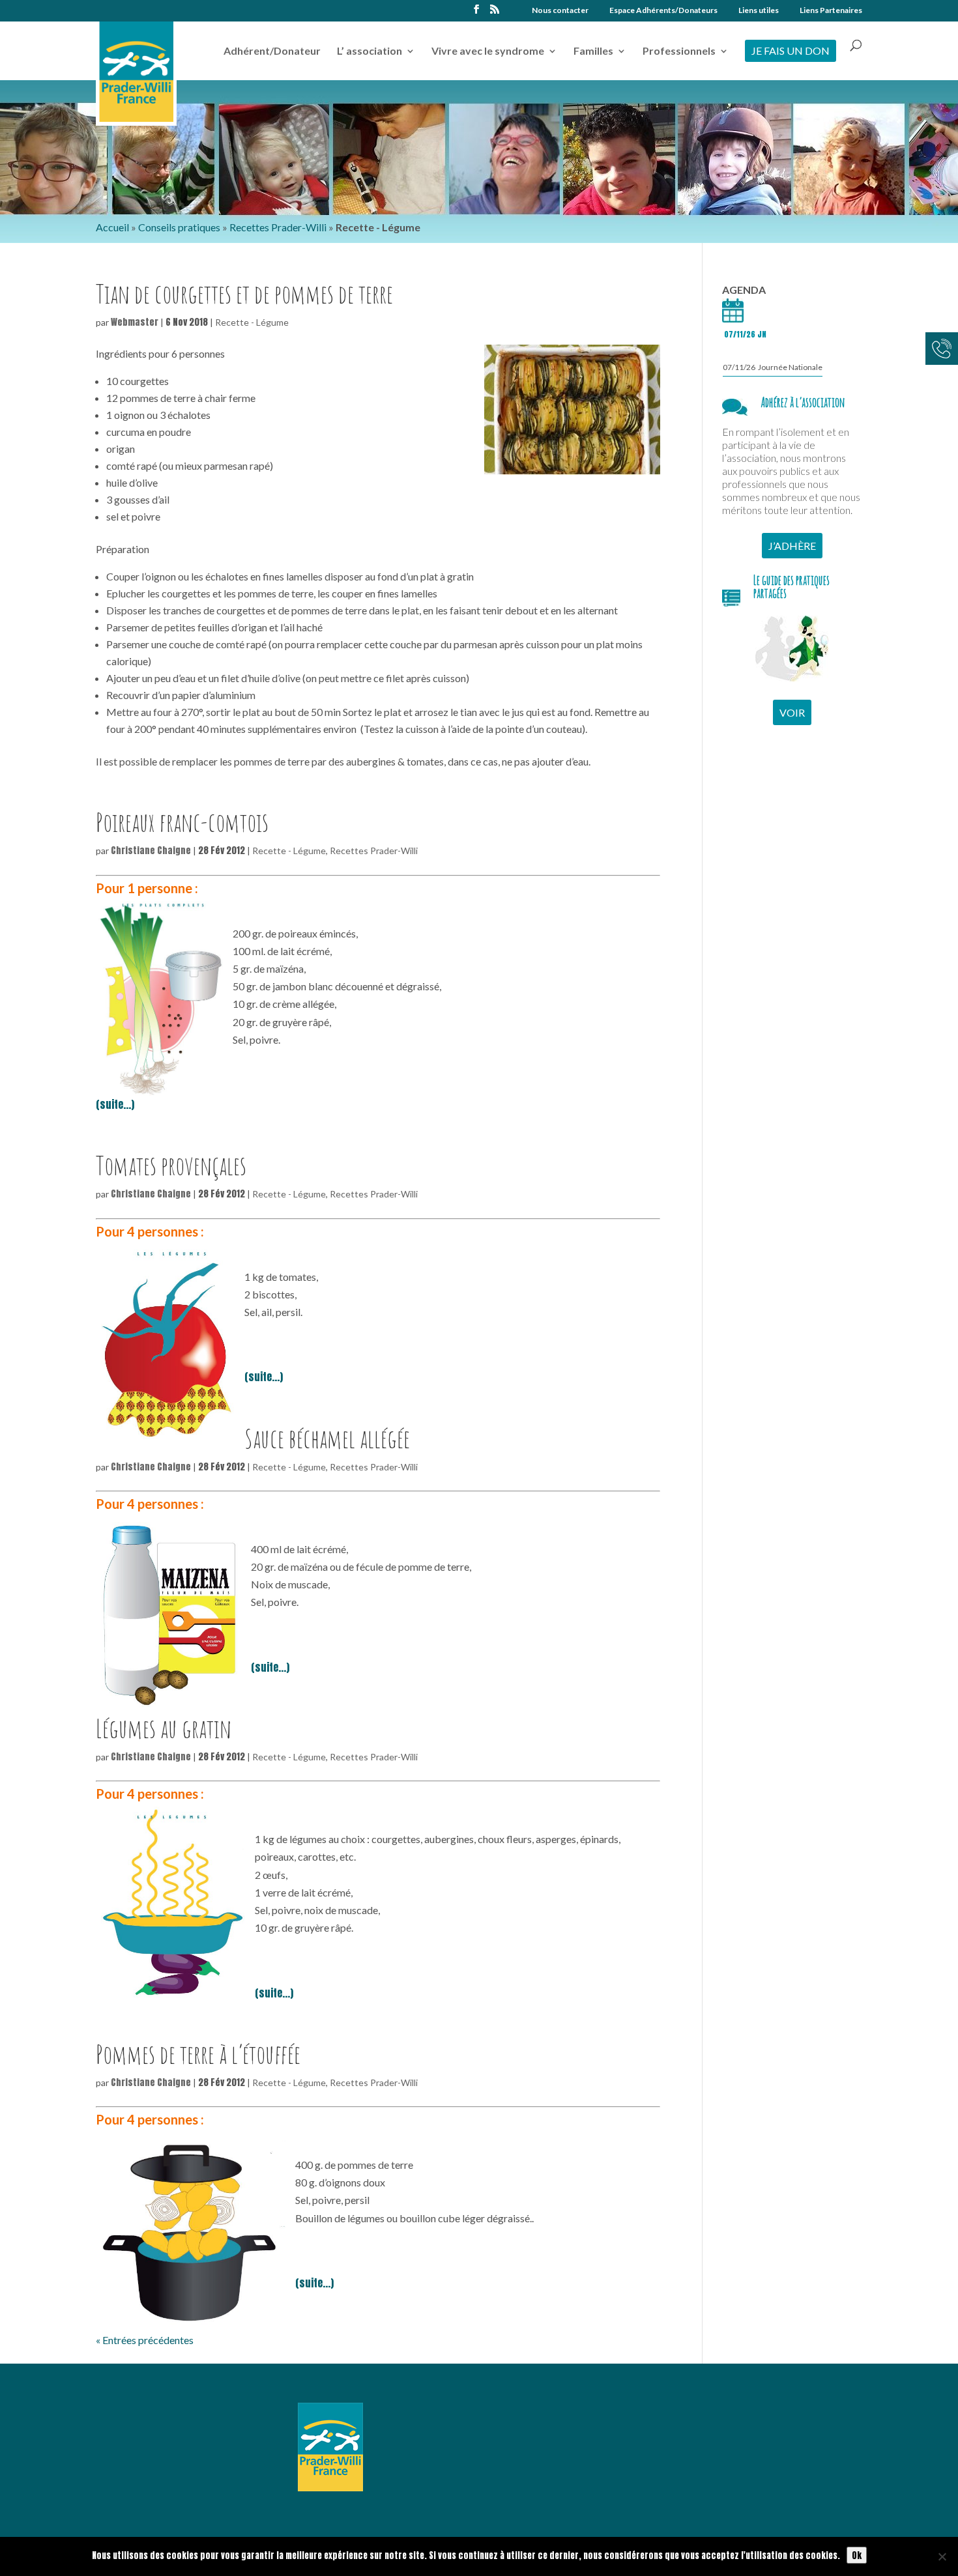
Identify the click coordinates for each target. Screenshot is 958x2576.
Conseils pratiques (179, 227)
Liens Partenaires (831, 11)
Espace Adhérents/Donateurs (663, 11)
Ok (857, 2555)
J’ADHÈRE (792, 546)
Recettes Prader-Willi (278, 227)
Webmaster (135, 322)
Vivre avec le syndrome (488, 51)
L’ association (370, 51)
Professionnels (679, 51)
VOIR (792, 712)
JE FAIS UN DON (791, 50)
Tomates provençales (171, 1165)
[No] (942, 2556)
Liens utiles (759, 11)
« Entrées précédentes (145, 2340)
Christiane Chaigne (151, 851)
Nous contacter (560, 11)
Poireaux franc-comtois (182, 822)
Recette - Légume (252, 322)
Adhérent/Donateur (272, 51)
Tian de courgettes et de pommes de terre (244, 293)
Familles (593, 51)
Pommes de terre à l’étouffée (198, 2054)
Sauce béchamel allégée (327, 1438)
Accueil (112, 227)
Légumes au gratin (164, 1728)
